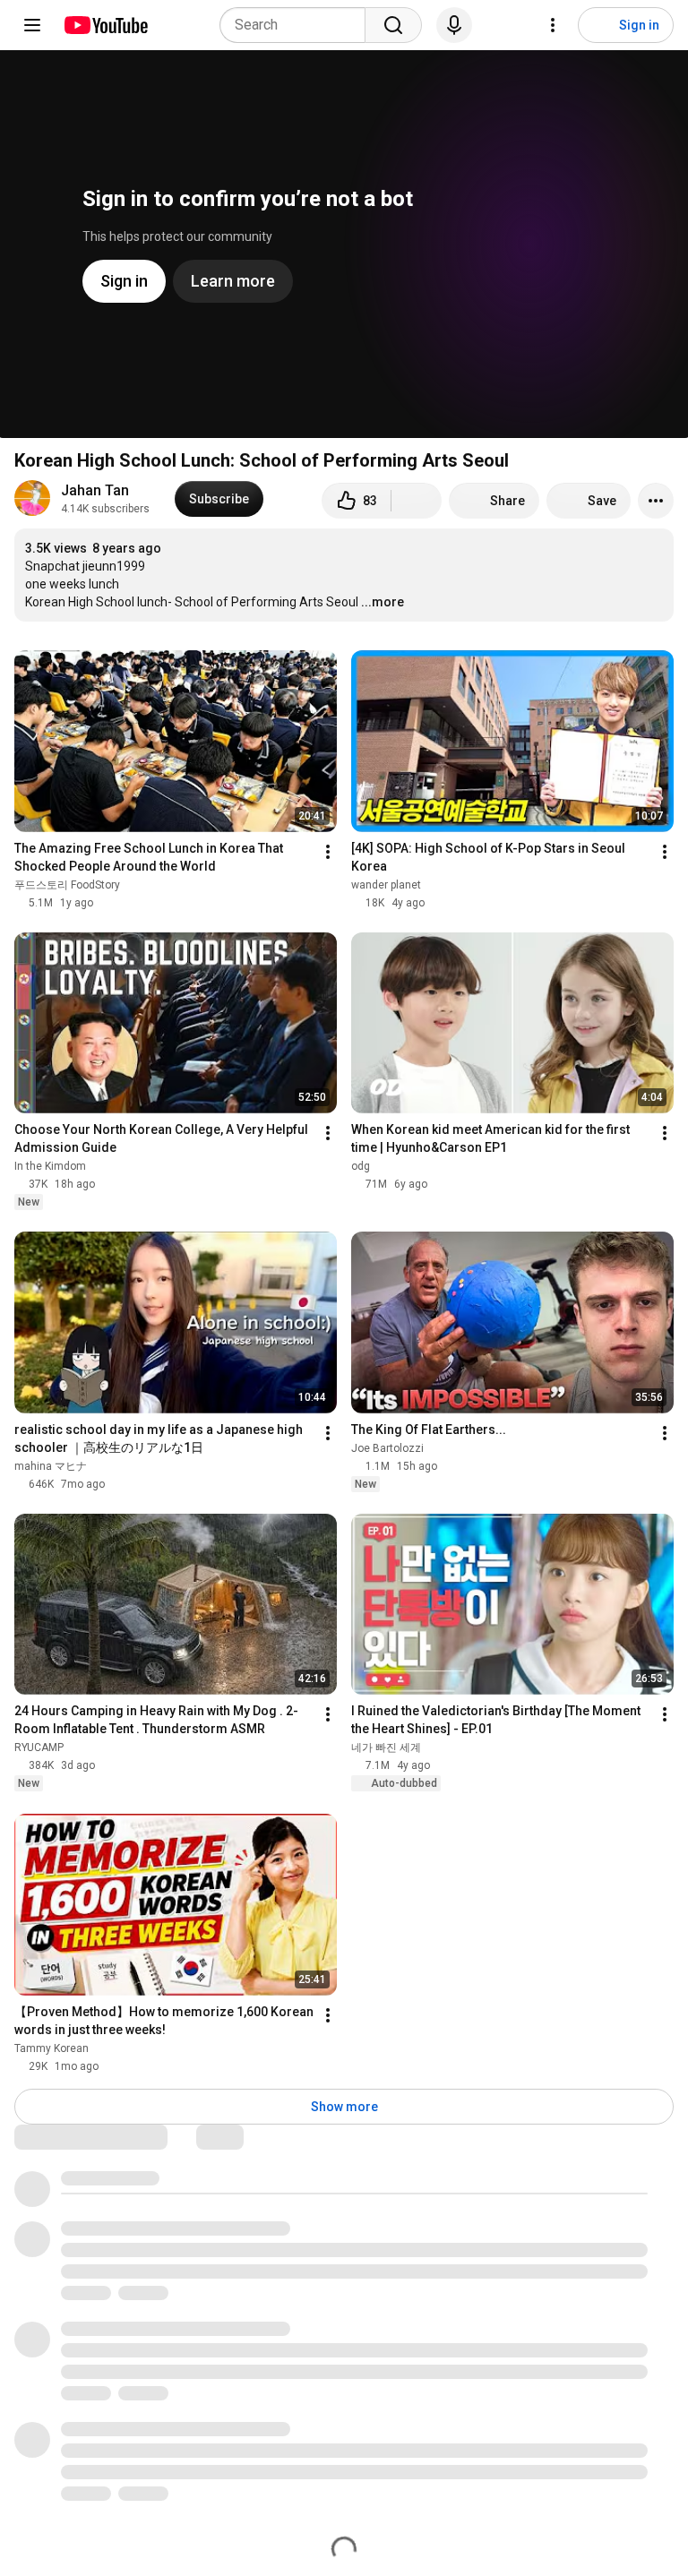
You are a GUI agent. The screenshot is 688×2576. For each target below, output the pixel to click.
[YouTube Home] (105, 25)
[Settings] (553, 25)
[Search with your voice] (454, 25)
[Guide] (32, 25)
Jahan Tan (95, 490)
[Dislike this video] (417, 501)
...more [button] (383, 602)
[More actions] (656, 501)
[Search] (393, 25)
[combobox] (298, 25)
